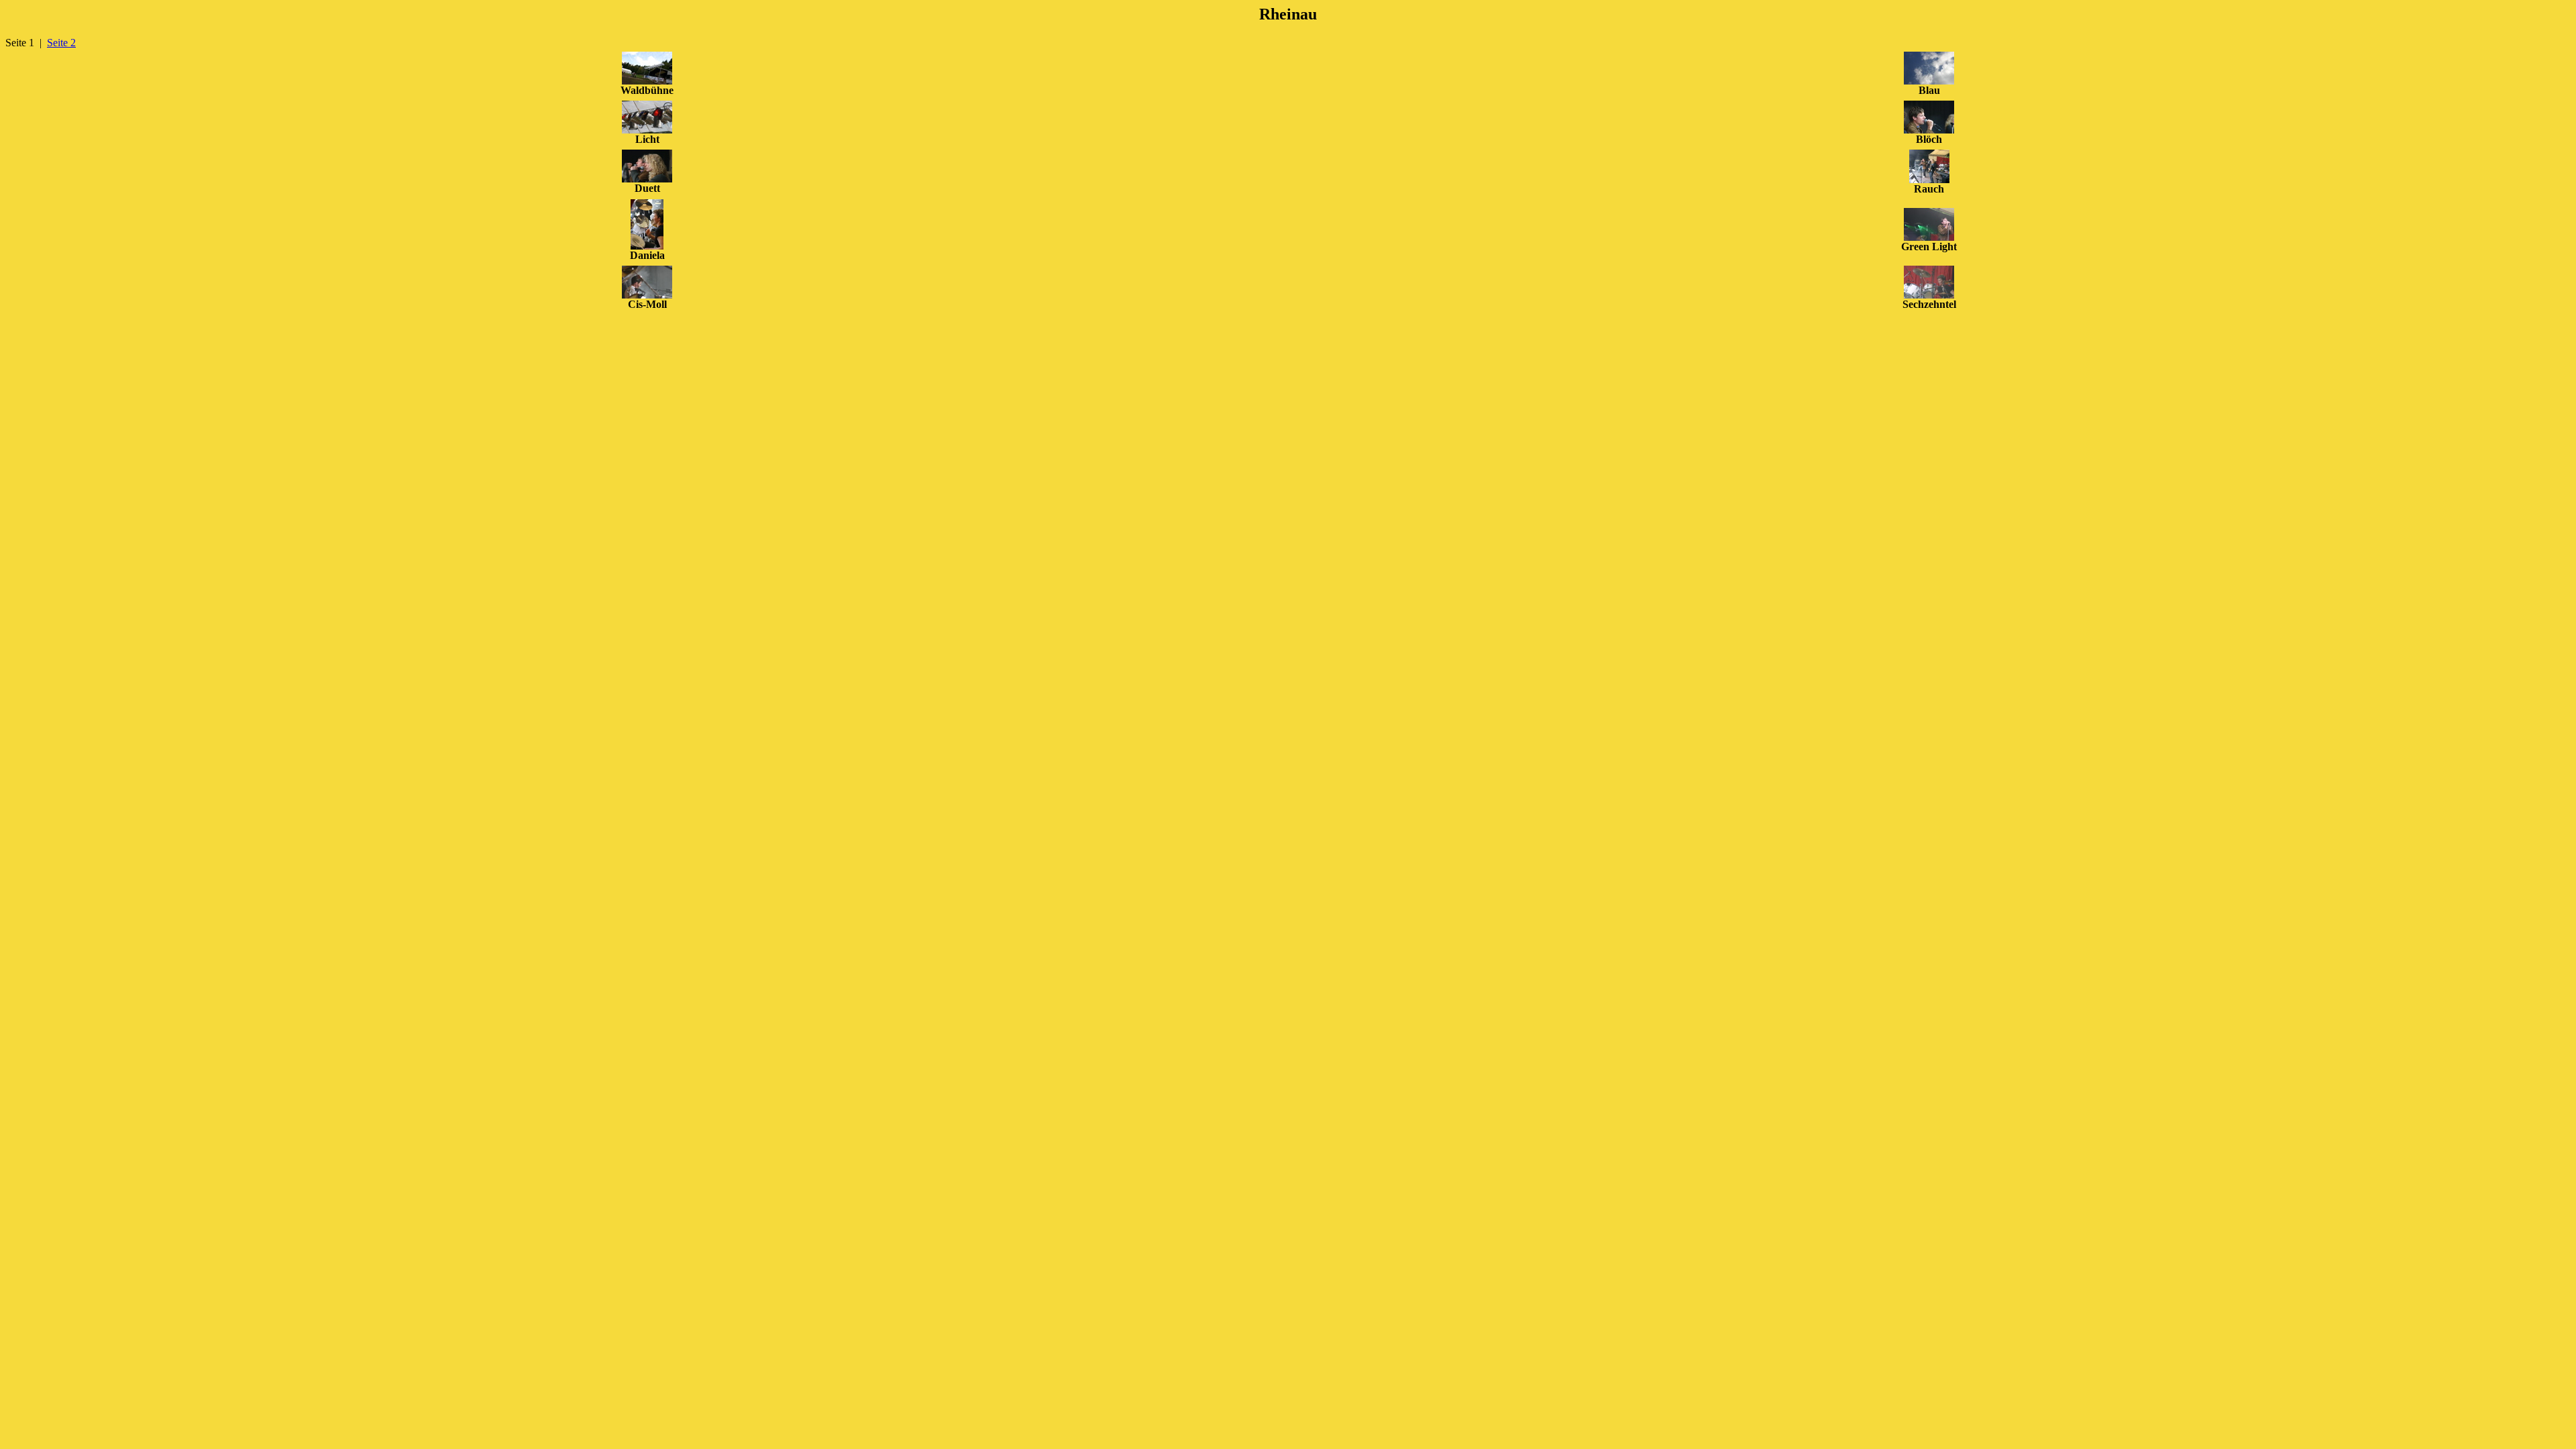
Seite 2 (61, 43)
